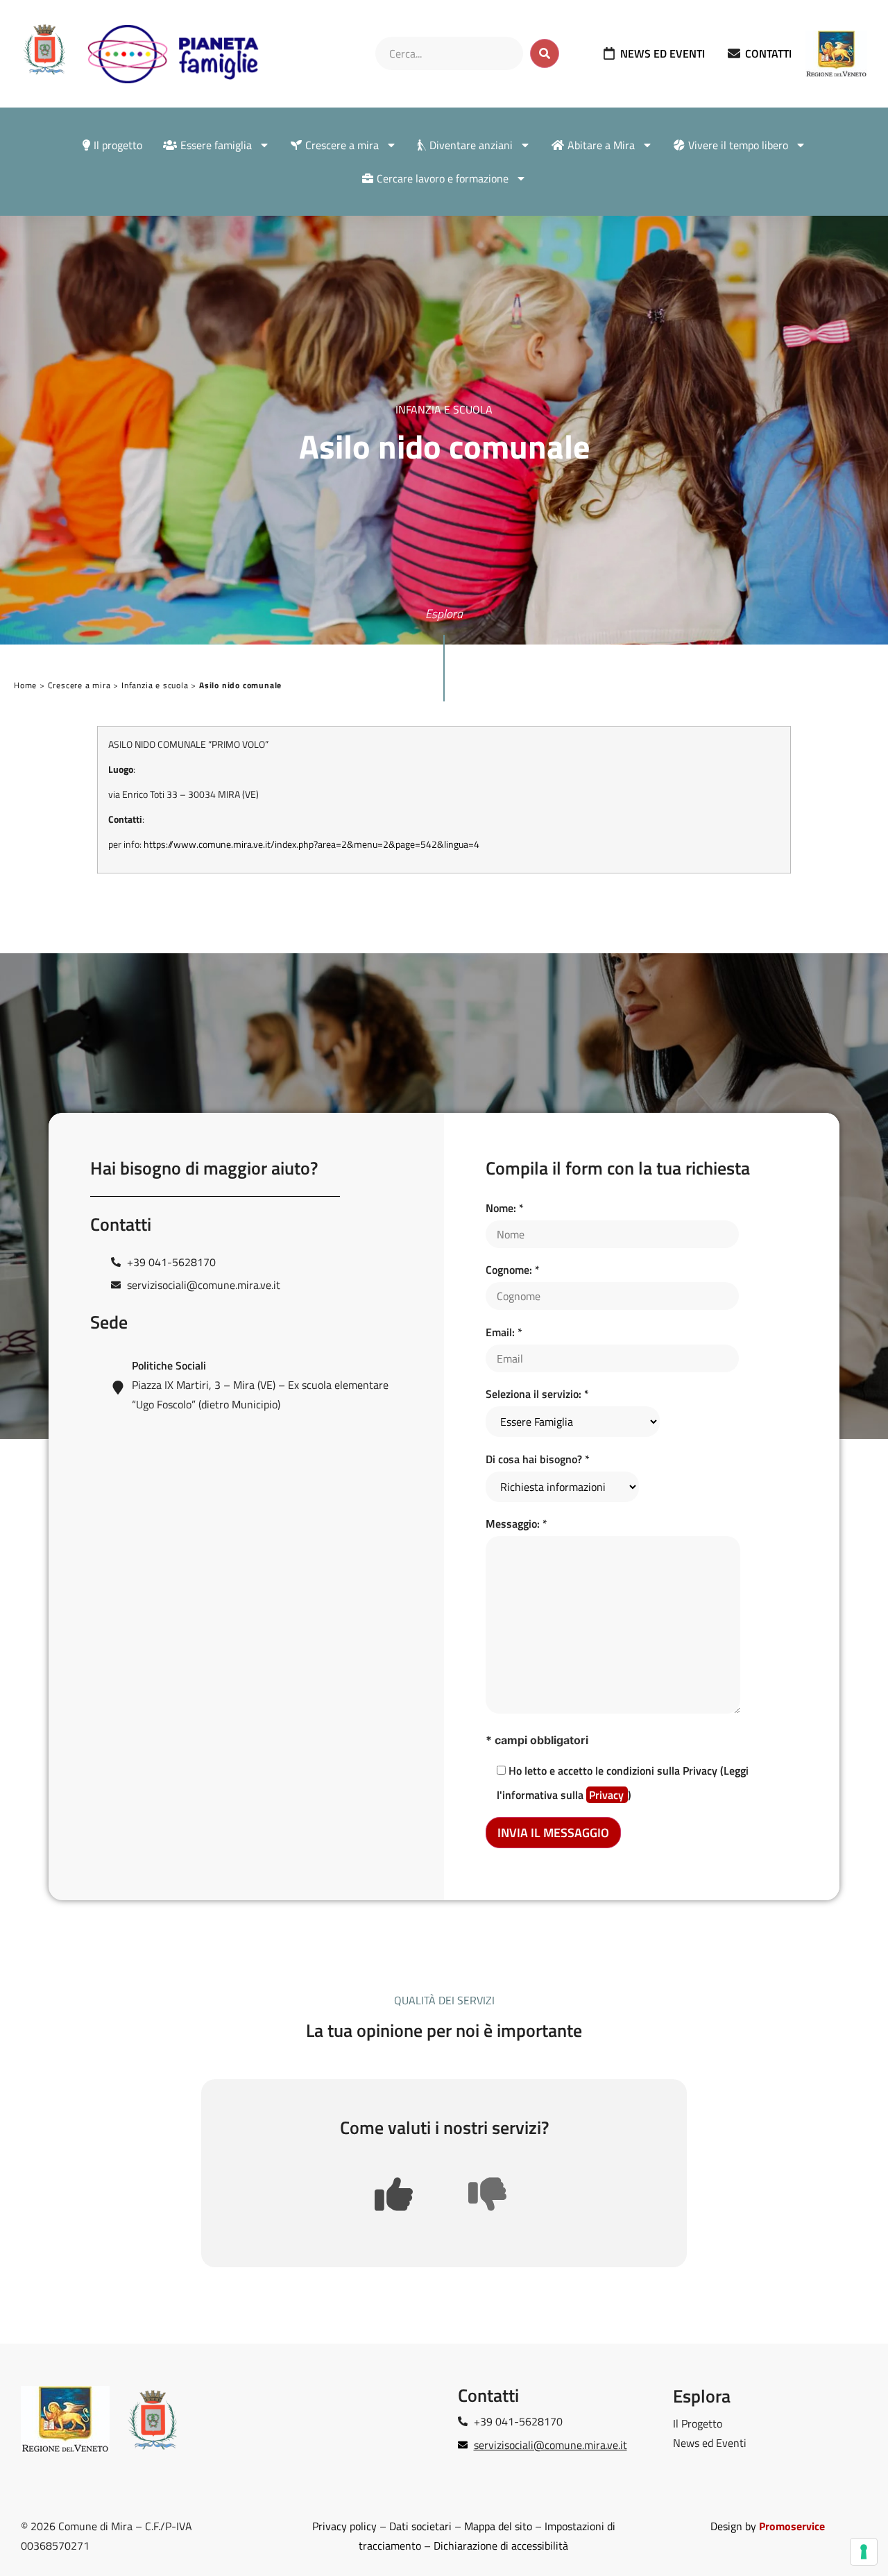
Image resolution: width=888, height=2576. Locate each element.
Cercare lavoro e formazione (443, 178)
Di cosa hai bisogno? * (538, 1459)
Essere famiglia (216, 145)
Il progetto (118, 145)
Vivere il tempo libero (738, 145)
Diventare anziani (471, 145)
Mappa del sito (498, 2526)
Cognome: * (513, 1270)
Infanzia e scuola (155, 685)
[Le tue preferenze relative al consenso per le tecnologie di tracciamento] (864, 2552)
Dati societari (420, 2526)
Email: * (504, 1332)
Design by (768, 2526)
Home (25, 685)
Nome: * (505, 1208)
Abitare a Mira (601, 145)
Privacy (608, 1795)
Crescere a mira (342, 145)
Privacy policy (344, 2526)
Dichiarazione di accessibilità (501, 2545)
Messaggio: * (516, 1524)
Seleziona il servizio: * (537, 1394)
